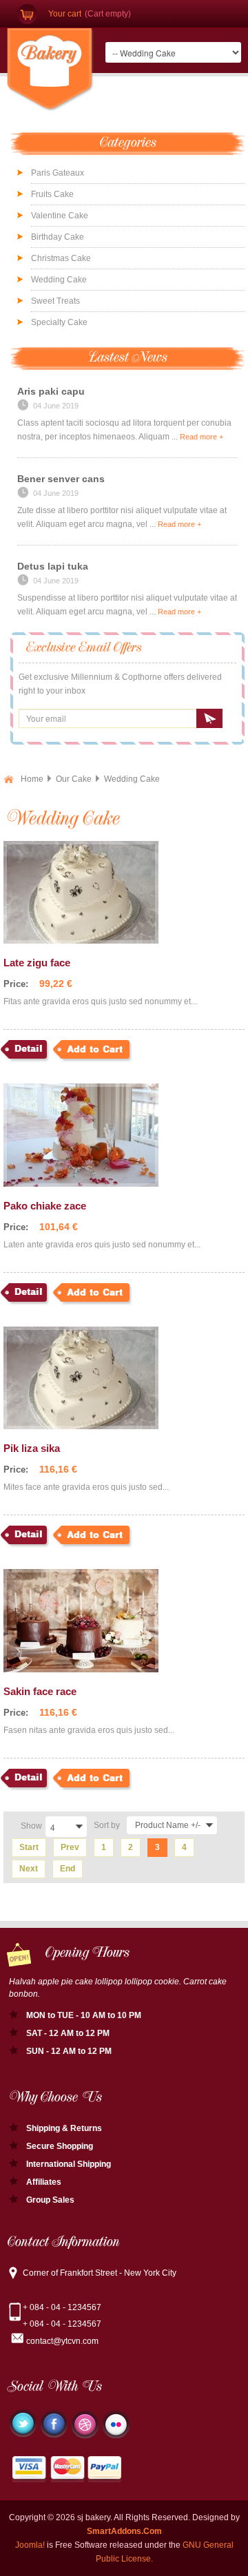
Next (29, 1869)
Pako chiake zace (45, 1206)
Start (29, 1847)
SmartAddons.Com (124, 2531)
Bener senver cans (61, 479)
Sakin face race (40, 1691)
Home (32, 779)
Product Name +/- (168, 1825)
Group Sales (50, 2200)
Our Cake (74, 779)
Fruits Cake (52, 194)
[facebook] (54, 2424)
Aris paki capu (51, 391)
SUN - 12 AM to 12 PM (69, 2051)
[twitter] (23, 2423)
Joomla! (30, 2545)
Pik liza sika (32, 1448)
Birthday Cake (58, 237)
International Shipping (69, 2164)
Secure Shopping (60, 2146)
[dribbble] (85, 2424)
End (68, 1869)
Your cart (65, 14)
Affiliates (44, 2182)
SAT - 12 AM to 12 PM (68, 2033)
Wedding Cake (59, 280)
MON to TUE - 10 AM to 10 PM (84, 2015)
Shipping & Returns (64, 2128)
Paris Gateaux (58, 173)
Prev (70, 1847)
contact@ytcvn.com (62, 2341)
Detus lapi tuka (53, 566)
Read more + (201, 437)
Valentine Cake (60, 216)
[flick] (116, 2424)
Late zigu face (37, 963)
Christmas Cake (61, 258)
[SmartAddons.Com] (50, 70)
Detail (29, 1049)
